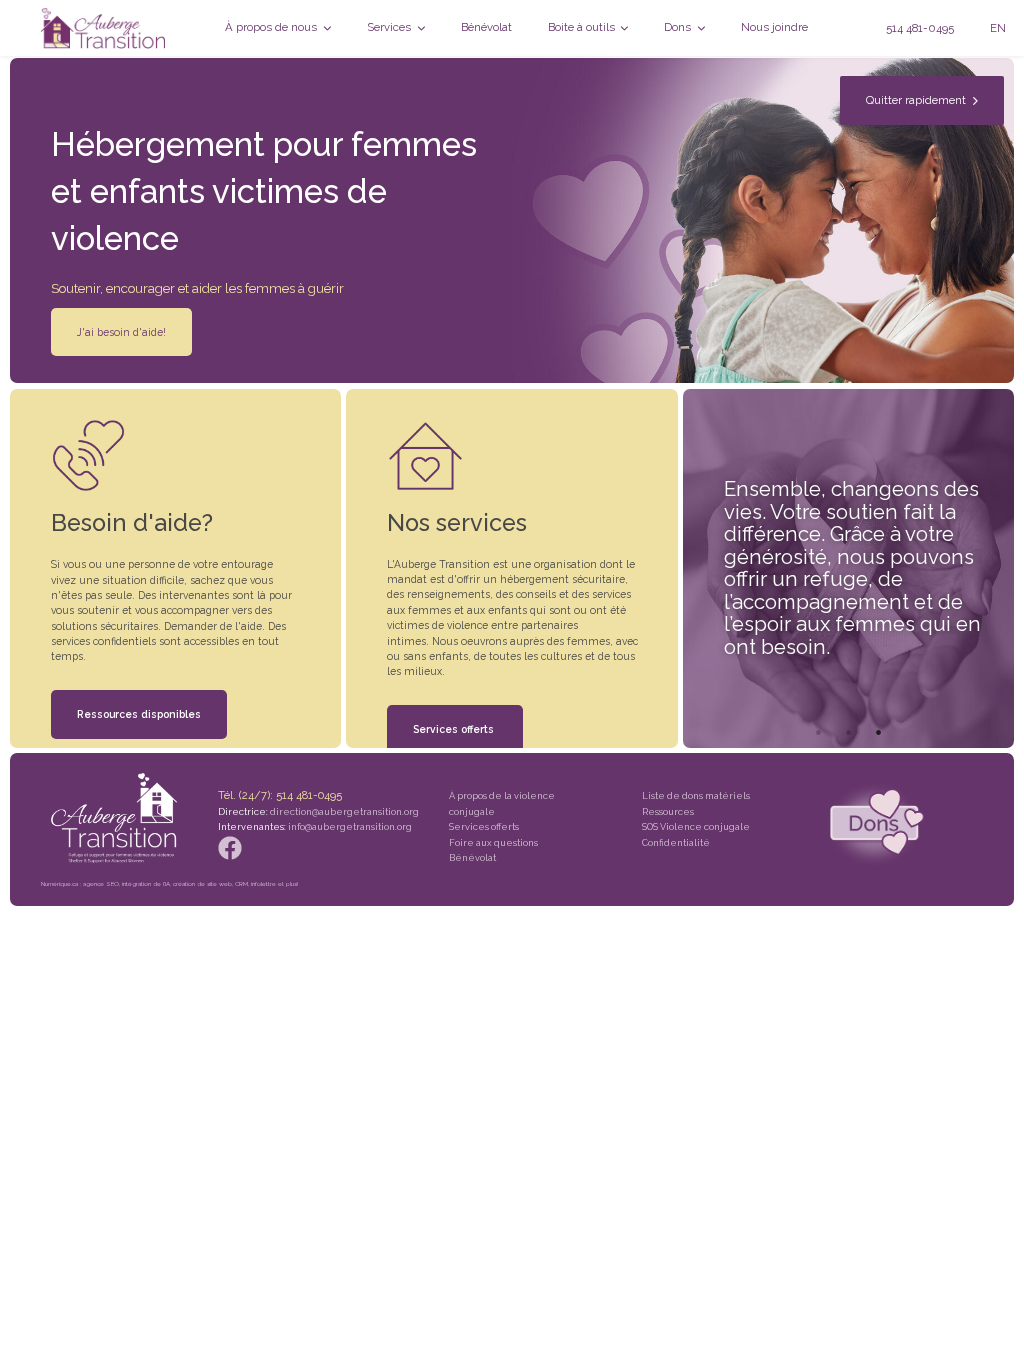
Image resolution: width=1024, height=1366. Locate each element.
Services (390, 27)
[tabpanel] (849, 568)
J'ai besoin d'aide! (121, 332)
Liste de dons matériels (696, 795)
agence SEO (101, 883)
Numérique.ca (59, 883)
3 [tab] (878, 732)
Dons (679, 27)
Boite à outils (583, 27)
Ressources (668, 811)
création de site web (202, 883)
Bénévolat (486, 27)
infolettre (263, 883)
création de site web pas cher (226, 1347)
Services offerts (455, 729)
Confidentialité (676, 842)
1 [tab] (818, 732)
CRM (241, 883)
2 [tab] (848, 732)
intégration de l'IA (146, 883)
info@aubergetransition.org (350, 826)
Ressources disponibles (139, 714)
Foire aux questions (493, 842)
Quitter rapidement (919, 100)
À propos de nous (272, 27)
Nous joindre (774, 27)
